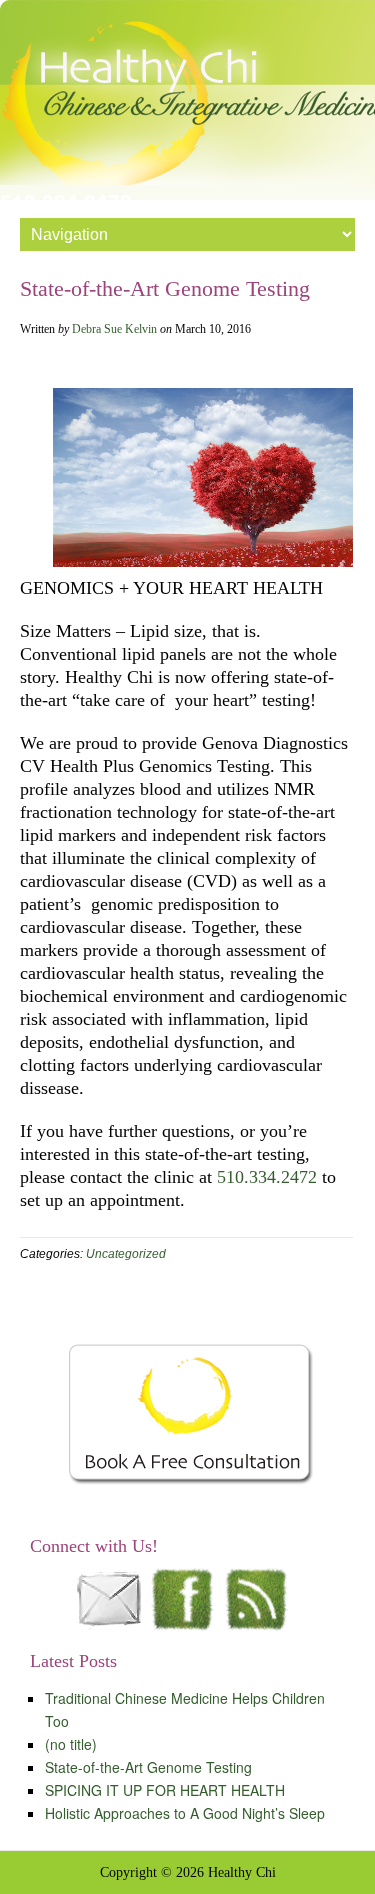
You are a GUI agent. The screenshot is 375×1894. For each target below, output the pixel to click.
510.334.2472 (267, 1177)
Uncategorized (126, 1254)
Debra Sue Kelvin (114, 329)
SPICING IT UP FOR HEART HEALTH (165, 1790)
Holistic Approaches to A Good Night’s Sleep (185, 1813)
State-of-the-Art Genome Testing (148, 1767)
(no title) (71, 1744)
